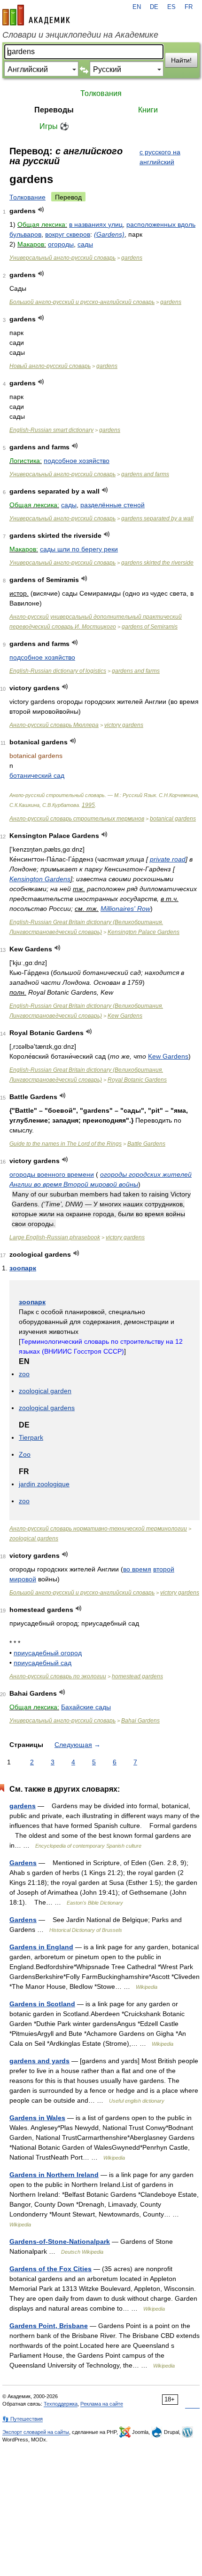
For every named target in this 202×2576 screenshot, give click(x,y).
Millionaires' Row (125, 909)
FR (189, 7)
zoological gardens (47, 1408)
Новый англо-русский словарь (50, 366)
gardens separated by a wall (157, 518)
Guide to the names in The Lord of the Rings (66, 1144)
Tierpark (31, 1437)
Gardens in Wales (37, 2118)
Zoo (25, 1454)
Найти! (181, 60)
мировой (23, 1579)
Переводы (54, 110)
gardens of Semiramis (150, 627)
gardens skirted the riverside (157, 563)
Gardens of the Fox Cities (50, 2269)
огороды (61, 244)
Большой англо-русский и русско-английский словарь (82, 302)
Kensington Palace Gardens (144, 932)
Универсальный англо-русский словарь (62, 258)
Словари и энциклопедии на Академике (80, 35)
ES (171, 7)
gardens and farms (145, 474)
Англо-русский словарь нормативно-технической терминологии (98, 1529)
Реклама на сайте (102, 2404)
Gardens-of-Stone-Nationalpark (60, 2241)
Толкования (101, 93)
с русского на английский (160, 157)
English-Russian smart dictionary (51, 430)
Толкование (27, 197)
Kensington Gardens (40, 879)
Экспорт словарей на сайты (36, 2432)
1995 (88, 805)
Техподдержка (61, 2404)
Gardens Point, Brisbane (49, 2326)
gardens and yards (39, 2061)
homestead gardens (137, 1676)
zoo (24, 1374)
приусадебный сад (43, 1663)
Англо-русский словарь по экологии (58, 1676)
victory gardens (124, 725)
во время (137, 1569)
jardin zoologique (44, 1484)
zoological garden (45, 1391)
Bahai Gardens (140, 1721)
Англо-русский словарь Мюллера (54, 725)
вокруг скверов (68, 234)
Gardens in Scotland (42, 2004)
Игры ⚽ (54, 126)
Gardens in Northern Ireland (54, 2175)
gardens (132, 258)
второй (164, 1569)
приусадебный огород (48, 1653)
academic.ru (36, 15)
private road (168, 859)
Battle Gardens (146, 1144)
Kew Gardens (125, 1016)
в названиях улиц (96, 224)
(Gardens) (109, 234)
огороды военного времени (52, 1174)
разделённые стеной (113, 505)
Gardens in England (41, 1947)
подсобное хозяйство (77, 461)
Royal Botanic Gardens (137, 1080)
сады (85, 244)
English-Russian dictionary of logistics (58, 671)
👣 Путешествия (23, 2419)
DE (154, 7)
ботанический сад (37, 775)
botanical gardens (173, 819)
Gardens (23, 1863)
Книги (148, 110)
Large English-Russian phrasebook (55, 1237)
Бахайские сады (86, 1707)
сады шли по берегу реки (79, 549)
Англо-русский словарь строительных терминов (77, 819)
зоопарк (23, 1268)
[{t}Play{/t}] (41, 210)
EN (137, 7)
